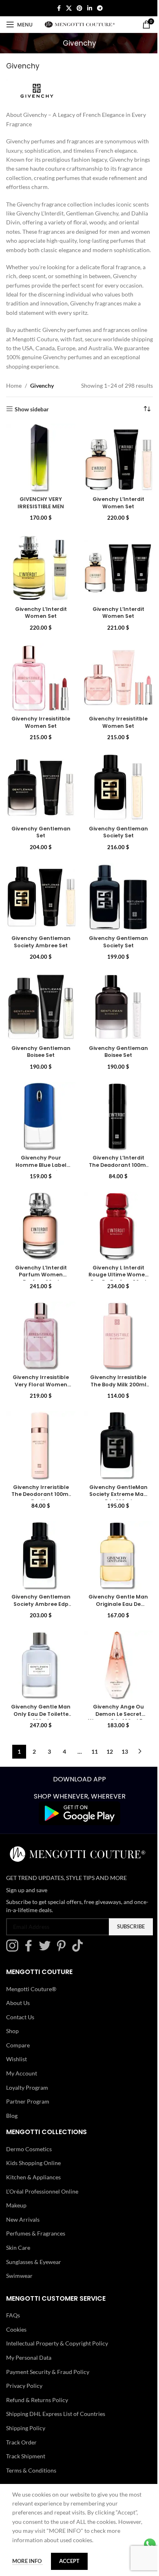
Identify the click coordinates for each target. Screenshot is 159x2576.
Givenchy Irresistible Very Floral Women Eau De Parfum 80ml (39, 1366)
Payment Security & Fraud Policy (48, 2344)
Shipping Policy (26, 2400)
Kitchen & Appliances (33, 2149)
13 (122, 1724)
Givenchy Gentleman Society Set (114, 832)
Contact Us (20, 1989)
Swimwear (19, 2248)
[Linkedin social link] (87, 8)
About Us (18, 1975)
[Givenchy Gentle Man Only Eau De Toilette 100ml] (39, 1639)
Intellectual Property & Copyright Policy (57, 2315)
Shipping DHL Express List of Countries (56, 2386)
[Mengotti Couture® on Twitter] (47, 1921)
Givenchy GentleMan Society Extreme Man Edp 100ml (114, 1476)
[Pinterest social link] (77, 8)
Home (14, 395)
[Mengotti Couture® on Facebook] (31, 1921)
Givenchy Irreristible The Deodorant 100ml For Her (39, 1473)
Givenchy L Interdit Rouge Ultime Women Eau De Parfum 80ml (114, 1263)
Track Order (21, 2414)
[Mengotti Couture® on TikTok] (79, 1921)
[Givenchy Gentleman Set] (39, 786)
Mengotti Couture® (31, 1961)
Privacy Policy (24, 2357)
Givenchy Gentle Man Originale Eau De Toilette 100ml (114, 1579)
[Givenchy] (37, 94)
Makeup (16, 2177)
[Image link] (77, 1785)
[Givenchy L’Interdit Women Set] (114, 466)
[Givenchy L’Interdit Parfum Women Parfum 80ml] (39, 1213)
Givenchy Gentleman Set (39, 829)
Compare (18, 2017)
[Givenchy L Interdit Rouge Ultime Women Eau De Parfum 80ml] (114, 1213)
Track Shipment (26, 2428)
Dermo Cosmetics (29, 2121)
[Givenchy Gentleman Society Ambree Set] (39, 893)
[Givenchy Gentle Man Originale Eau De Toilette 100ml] (114, 1533)
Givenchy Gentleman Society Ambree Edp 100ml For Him (39, 1583)
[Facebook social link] (56, 8)
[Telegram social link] (97, 8)
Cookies (16, 2301)
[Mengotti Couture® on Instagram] (14, 1921)
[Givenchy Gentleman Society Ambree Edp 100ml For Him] (39, 1533)
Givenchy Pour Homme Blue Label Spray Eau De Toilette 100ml (39, 1156)
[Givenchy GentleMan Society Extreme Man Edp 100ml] (114, 1426)
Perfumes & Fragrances (36, 2205)
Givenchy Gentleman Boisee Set (39, 1046)
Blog (12, 2087)
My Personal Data (29, 2329)
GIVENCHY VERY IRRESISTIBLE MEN (39, 509)
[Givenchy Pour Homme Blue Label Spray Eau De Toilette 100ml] (39, 1106)
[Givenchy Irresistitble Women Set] (39, 679)
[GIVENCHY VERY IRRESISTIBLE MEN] (39, 466)
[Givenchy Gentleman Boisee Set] (39, 999)
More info (28, 2561)
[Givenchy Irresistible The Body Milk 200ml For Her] (114, 1319)
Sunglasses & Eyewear (34, 2234)
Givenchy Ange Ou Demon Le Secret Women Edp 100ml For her (114, 1690)
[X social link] (66, 8)
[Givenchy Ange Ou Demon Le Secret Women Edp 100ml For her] (114, 1639)
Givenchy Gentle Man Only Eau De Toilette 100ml (39, 1686)
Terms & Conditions (31, 2442)
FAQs (13, 2287)
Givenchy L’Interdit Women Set (114, 509)
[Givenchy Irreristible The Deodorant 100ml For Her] (39, 1426)
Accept (69, 2561)
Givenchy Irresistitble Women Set (39, 726)
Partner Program (28, 2073)
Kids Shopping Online (33, 2135)
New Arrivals (23, 2191)
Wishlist (17, 2031)
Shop (12, 2003)
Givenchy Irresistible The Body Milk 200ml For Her (114, 1366)
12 (107, 1724)
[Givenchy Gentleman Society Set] (114, 786)
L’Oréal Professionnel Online (42, 2163)
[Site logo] (78, 24)
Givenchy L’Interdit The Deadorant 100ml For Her (114, 1153)
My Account (22, 2045)
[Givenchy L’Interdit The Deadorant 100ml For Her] (114, 1106)
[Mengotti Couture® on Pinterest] (63, 1921)
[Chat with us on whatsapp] (144, 2544)
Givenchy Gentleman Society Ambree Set (39, 939)
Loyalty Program (27, 2059)
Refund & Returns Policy (37, 2372)
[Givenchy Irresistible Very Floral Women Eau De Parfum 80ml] (39, 1319)
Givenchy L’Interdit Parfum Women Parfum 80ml (39, 1259)
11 (92, 1724)
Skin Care (18, 2219)
